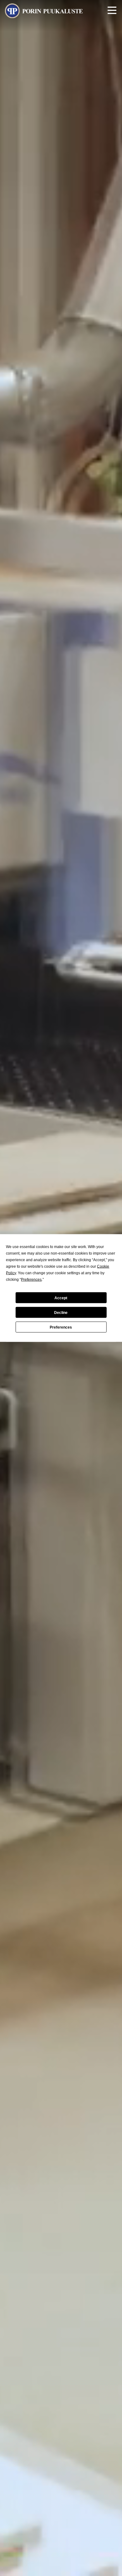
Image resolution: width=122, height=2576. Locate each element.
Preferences (61, 1327)
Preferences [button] (31, 1280)
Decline (61, 1312)
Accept (61, 1298)
